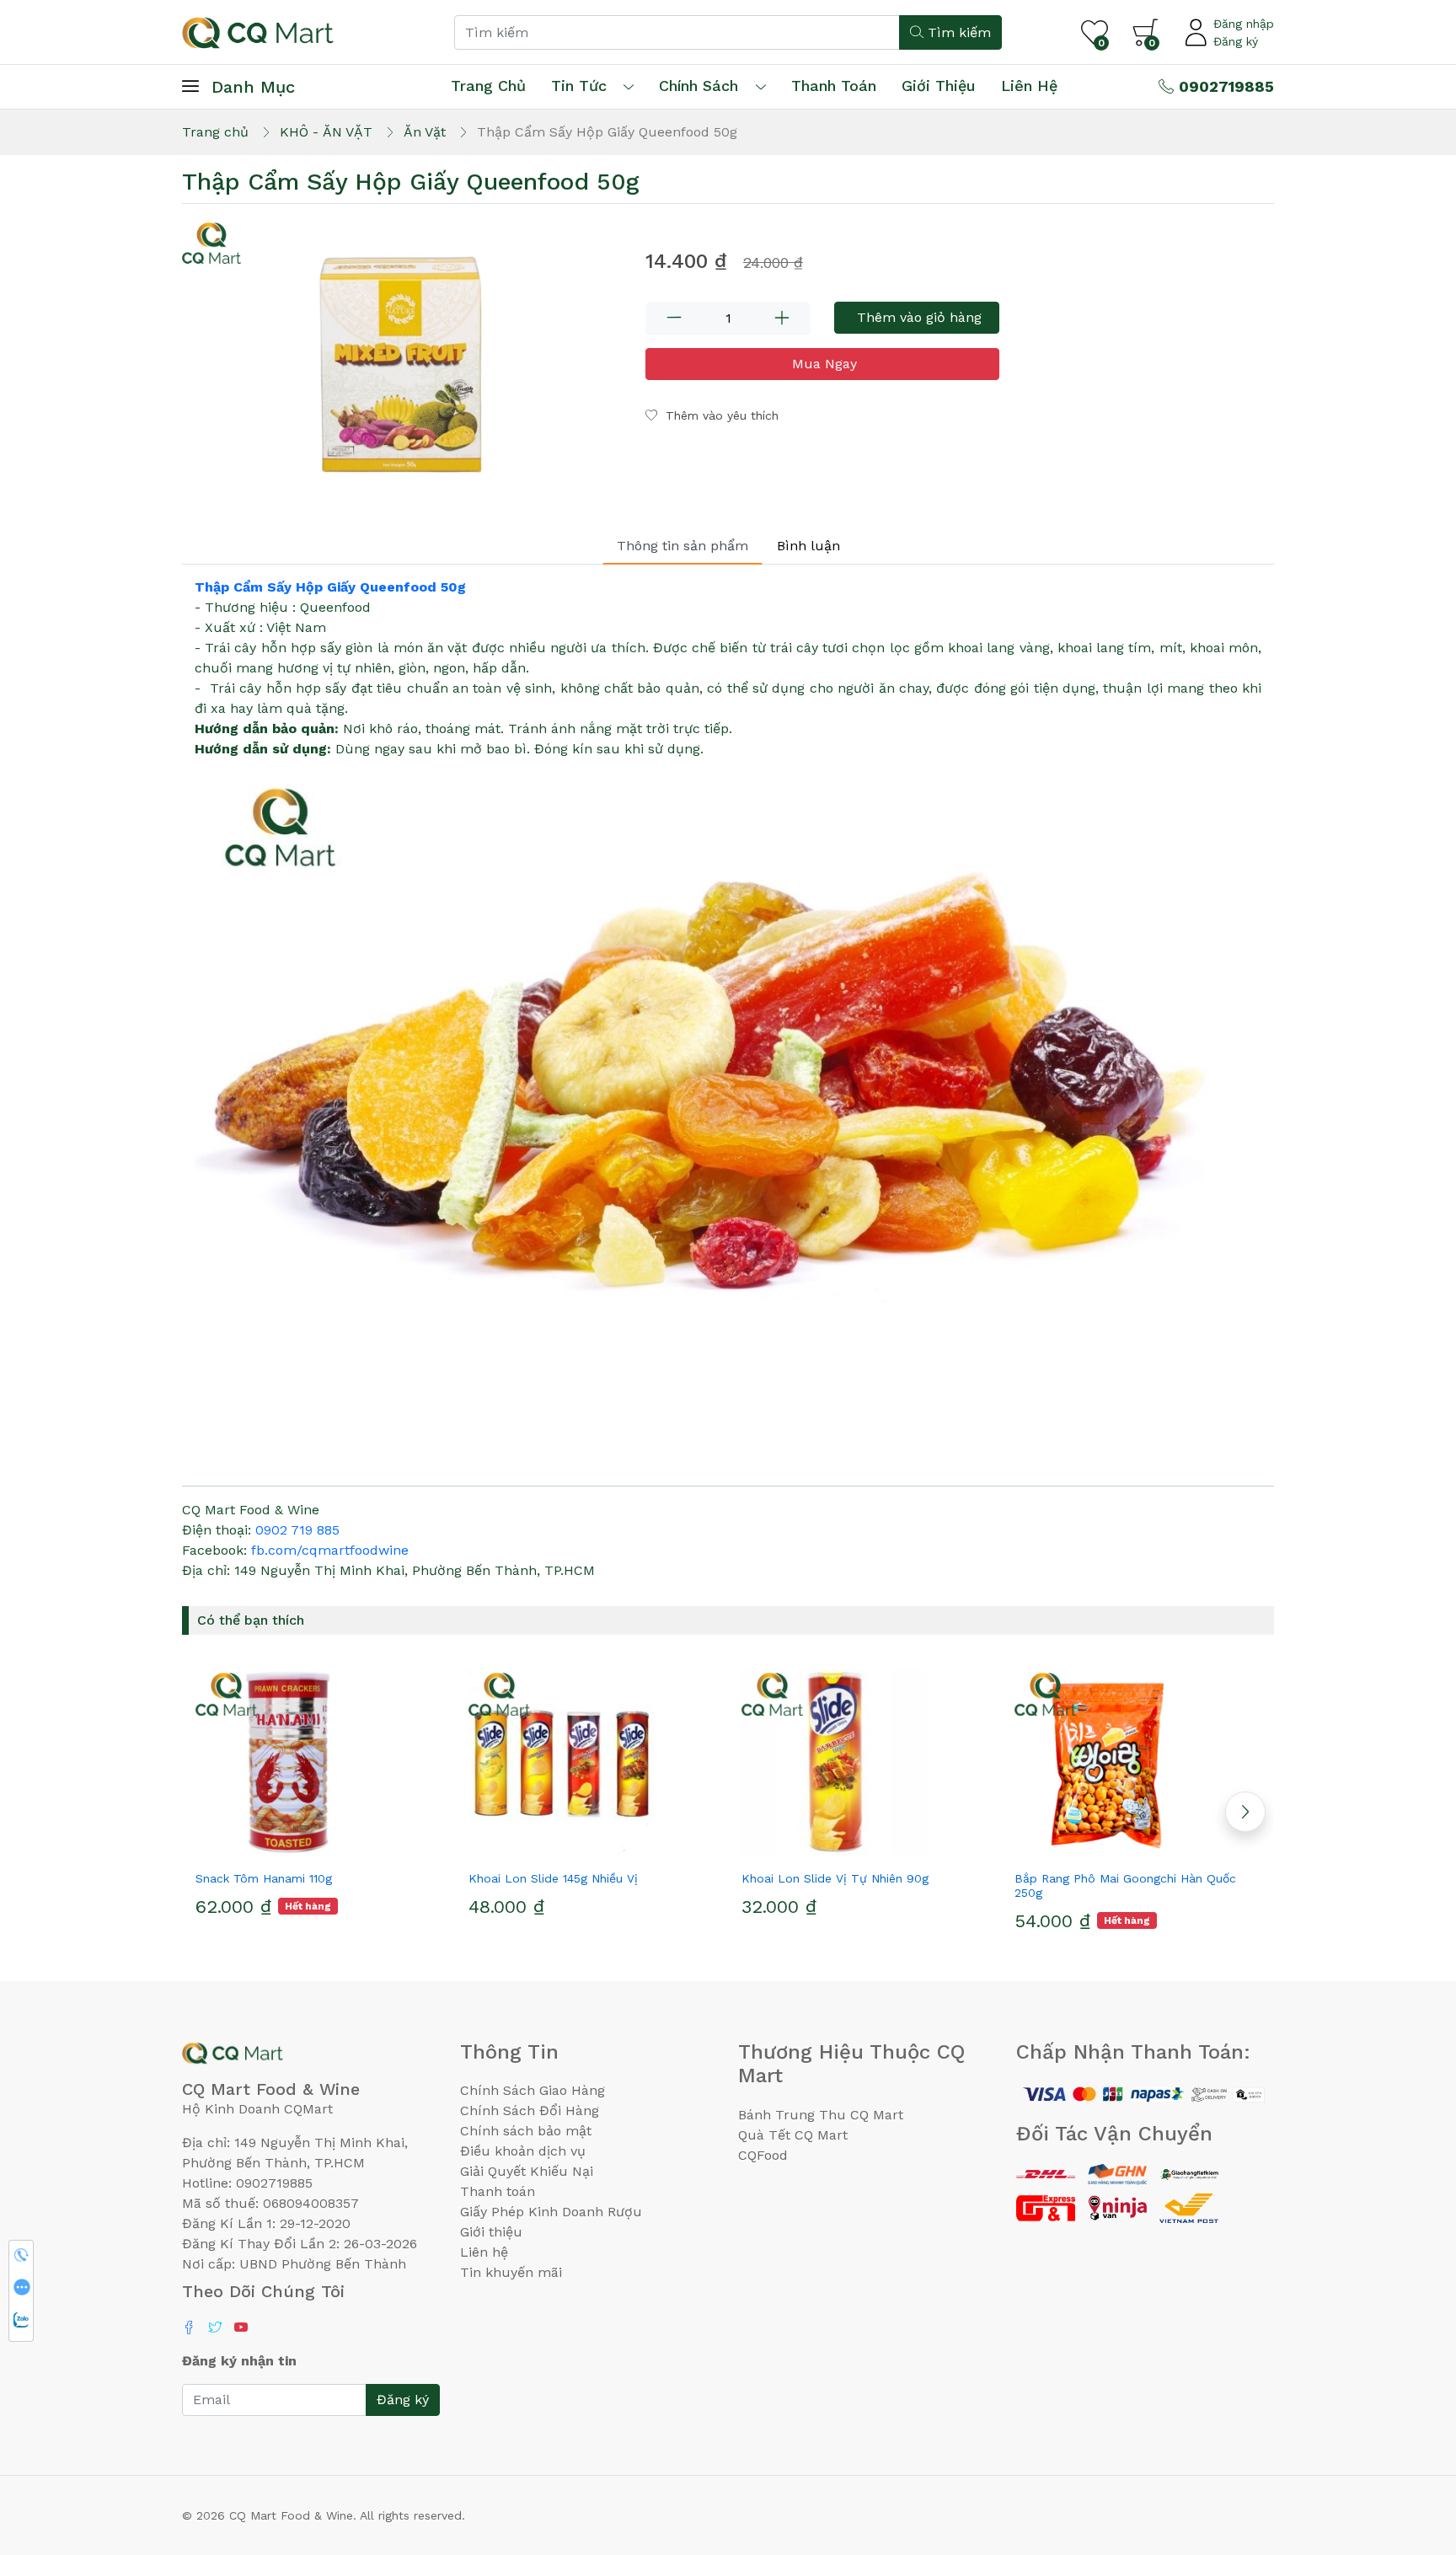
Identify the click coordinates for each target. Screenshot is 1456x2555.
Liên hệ (1029, 86)
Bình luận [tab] (808, 546)
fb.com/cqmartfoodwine (330, 1550)
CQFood (763, 2155)
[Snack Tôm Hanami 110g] (318, 1762)
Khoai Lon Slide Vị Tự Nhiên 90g (835, 1878)
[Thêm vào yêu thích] (288, 1848)
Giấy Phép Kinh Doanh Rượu (551, 2212)
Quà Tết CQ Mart (793, 2135)
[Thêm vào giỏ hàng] (349, 1848)
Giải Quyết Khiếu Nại (527, 2171)
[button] (1245, 1812)
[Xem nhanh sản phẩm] (318, 1848)
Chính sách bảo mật (526, 2131)
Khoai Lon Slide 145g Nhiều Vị (553, 1878)
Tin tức (579, 86)
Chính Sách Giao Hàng (533, 2090)
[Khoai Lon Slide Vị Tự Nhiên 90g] (864, 1762)
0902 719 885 (297, 1530)
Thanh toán (498, 2191)
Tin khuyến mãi (511, 2272)
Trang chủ (488, 86)
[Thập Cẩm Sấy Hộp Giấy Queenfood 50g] (404, 362)
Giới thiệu (491, 2232)
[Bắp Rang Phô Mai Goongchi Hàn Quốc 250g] (1137, 1762)
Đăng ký (1236, 41)
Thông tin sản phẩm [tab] (682, 546)
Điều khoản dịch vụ (523, 2151)
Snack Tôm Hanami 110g (264, 1878)
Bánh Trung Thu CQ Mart (821, 2115)
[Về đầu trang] (1410, 2451)
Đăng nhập (1244, 24)
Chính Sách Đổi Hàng (530, 2110)
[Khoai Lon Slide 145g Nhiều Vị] (591, 1762)
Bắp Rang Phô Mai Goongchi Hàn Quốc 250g (1125, 1885)
